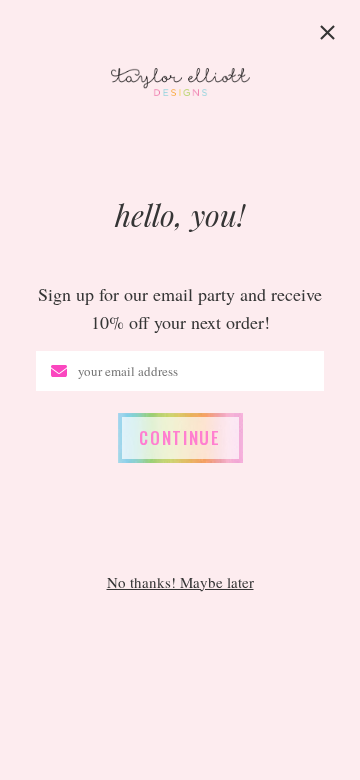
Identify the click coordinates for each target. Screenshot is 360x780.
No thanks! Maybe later (180, 582)
